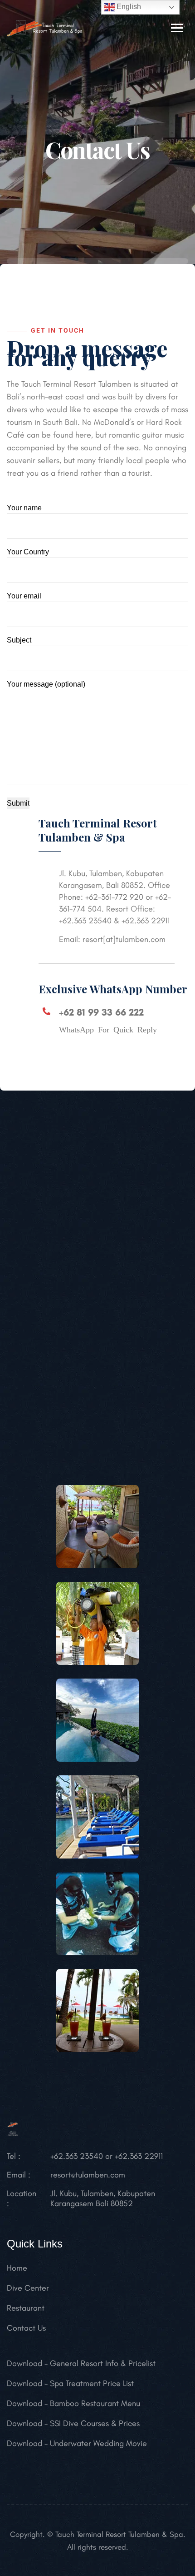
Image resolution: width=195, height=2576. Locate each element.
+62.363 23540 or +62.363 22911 (107, 2156)
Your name (24, 508)
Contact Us (26, 2328)
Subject (19, 640)
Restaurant (26, 2308)
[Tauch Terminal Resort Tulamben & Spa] (45, 27)
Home (17, 2268)
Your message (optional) (46, 684)
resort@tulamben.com (88, 2175)
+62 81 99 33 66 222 (101, 1012)
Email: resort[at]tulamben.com (112, 939)
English (128, 7)
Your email (24, 596)
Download (24, 2363)
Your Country (28, 552)
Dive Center (28, 2288)
